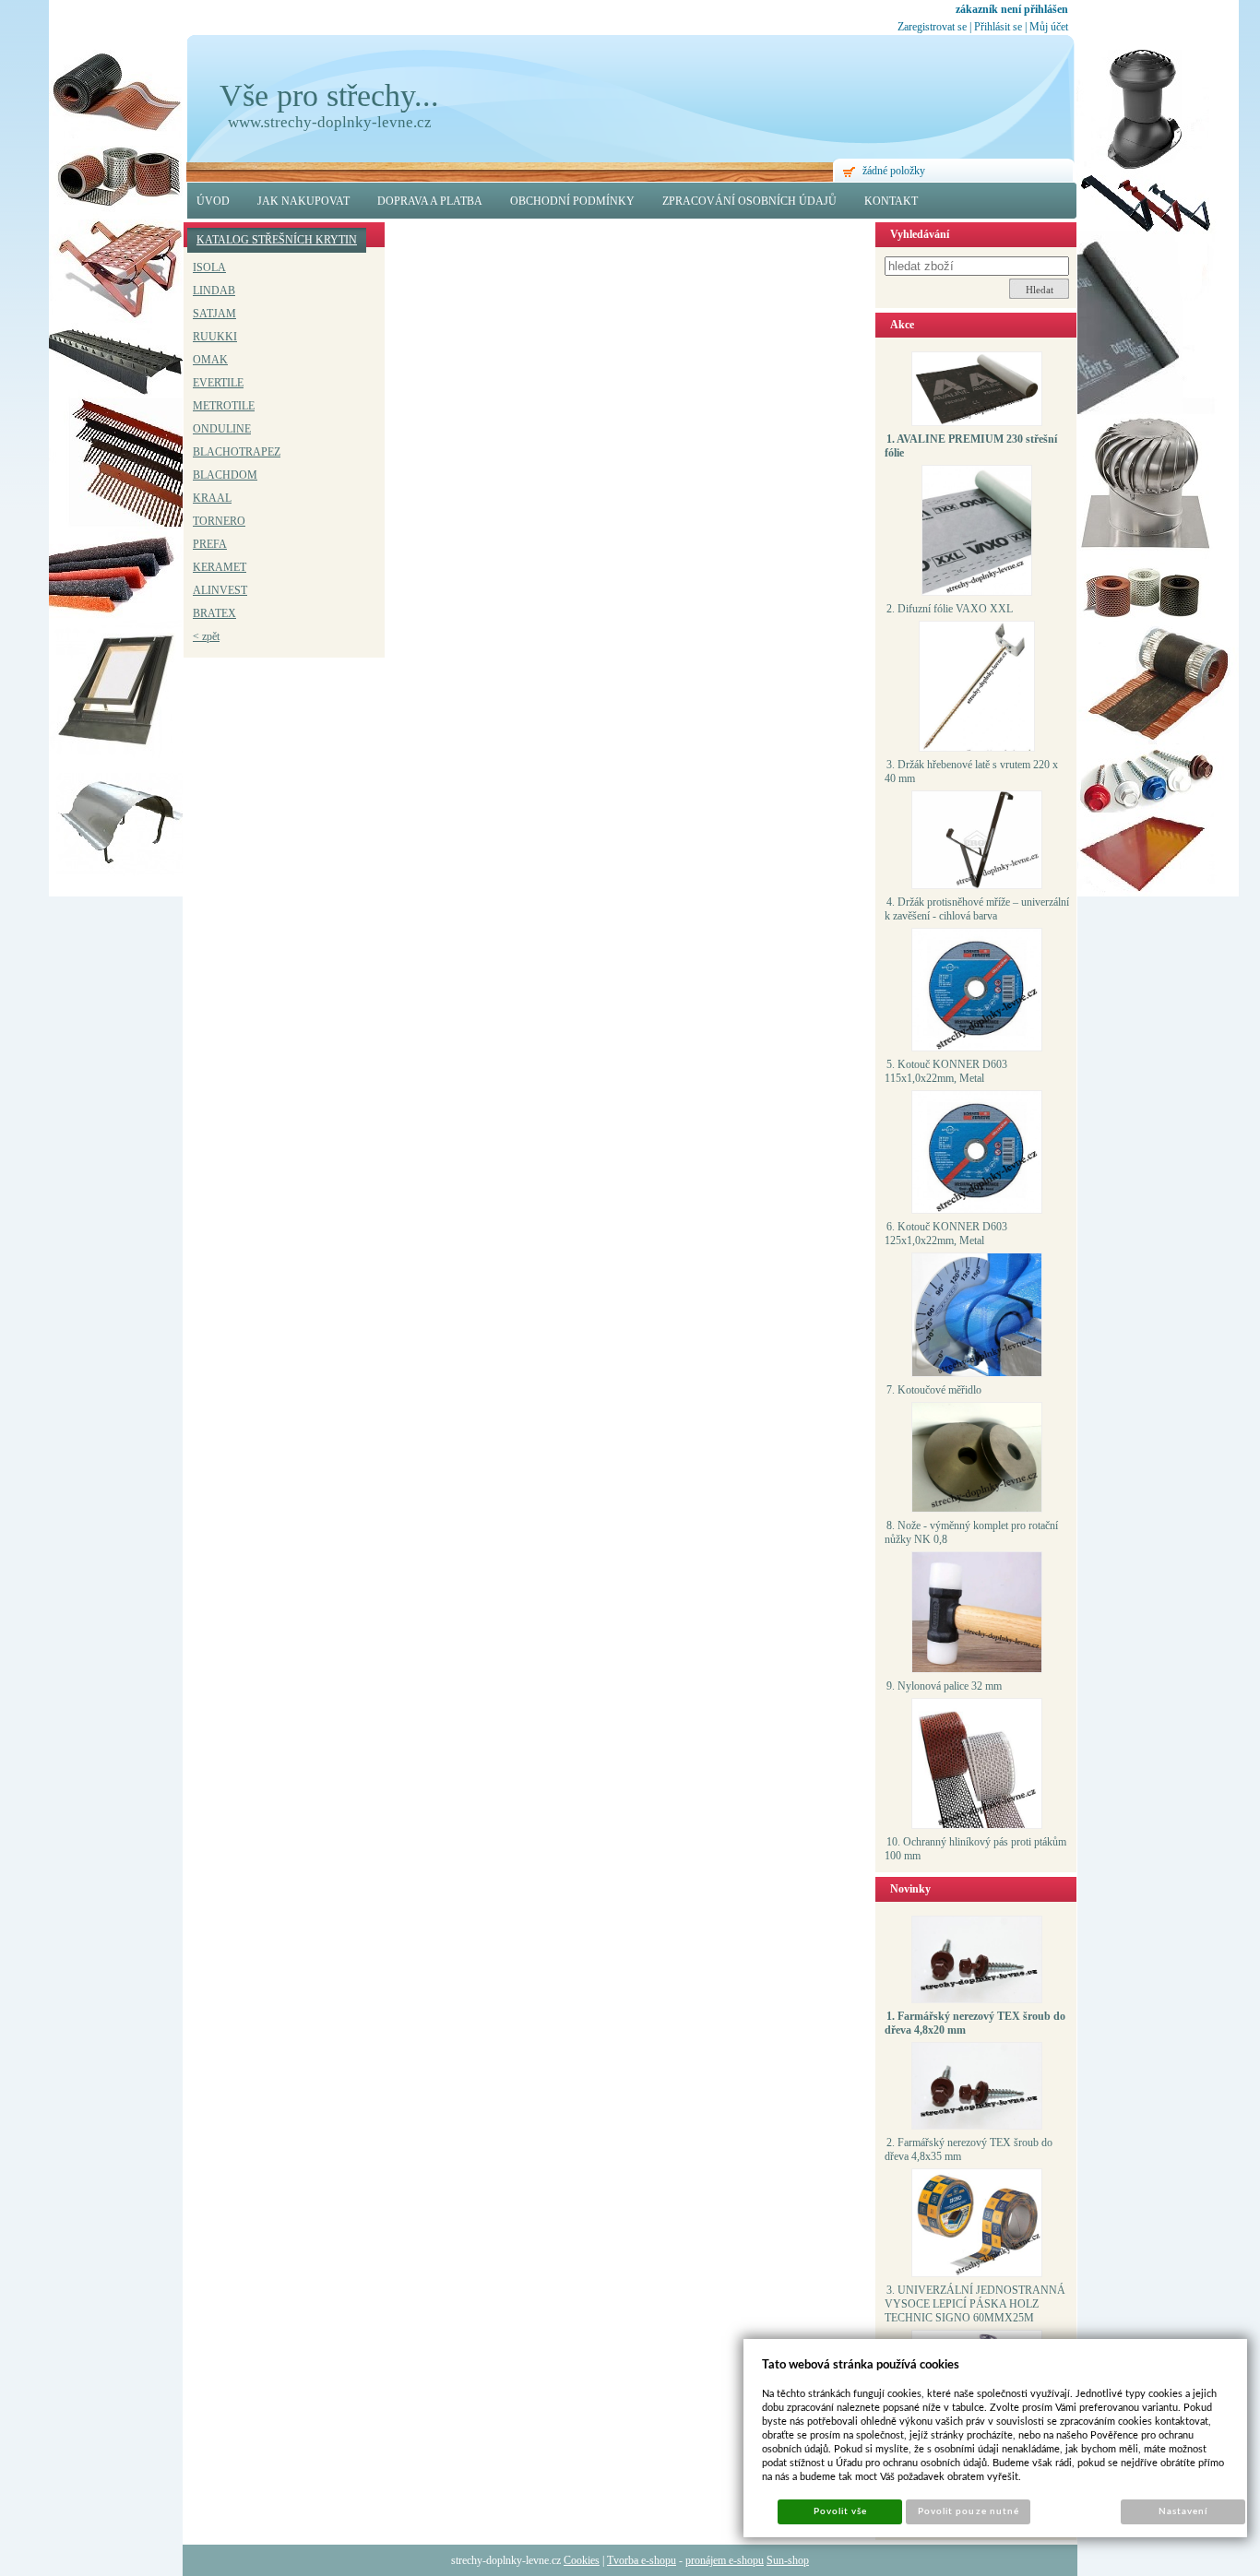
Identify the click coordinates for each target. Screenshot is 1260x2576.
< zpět (206, 636)
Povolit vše (840, 2511)
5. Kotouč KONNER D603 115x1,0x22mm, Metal (946, 1071)
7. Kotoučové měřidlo (934, 1390)
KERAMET (220, 567)
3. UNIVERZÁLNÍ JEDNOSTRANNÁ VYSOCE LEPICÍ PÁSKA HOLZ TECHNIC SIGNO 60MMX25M (975, 2304)
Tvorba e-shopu (642, 2560)
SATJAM (214, 314)
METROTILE (224, 406)
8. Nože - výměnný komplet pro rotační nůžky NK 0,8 (971, 1532)
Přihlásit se (998, 27)
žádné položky (894, 171)
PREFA (210, 544)
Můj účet (1049, 27)
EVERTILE (218, 383)
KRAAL (212, 498)
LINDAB (214, 291)
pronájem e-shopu (725, 2560)
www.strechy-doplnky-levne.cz (330, 122)
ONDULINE (222, 429)
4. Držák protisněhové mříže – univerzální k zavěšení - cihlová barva (977, 909)
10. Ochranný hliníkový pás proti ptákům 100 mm (975, 1849)
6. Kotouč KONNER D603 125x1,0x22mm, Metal (946, 1234)
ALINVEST (220, 590)
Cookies (582, 2560)
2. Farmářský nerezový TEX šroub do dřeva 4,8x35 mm (969, 2149)
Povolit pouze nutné (969, 2511)
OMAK (210, 360)
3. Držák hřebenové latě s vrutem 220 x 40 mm (971, 772)
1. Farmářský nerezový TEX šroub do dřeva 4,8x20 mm (975, 2023)
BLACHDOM (225, 475)
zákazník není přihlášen (1012, 9)
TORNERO (219, 521)
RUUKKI (215, 337)
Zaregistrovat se (932, 27)
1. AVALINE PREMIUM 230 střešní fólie (971, 446)
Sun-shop (788, 2560)
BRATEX (214, 613)
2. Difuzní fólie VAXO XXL (950, 609)
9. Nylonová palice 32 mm (944, 1686)
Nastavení (1183, 2511)
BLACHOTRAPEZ (237, 452)
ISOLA (209, 267)
